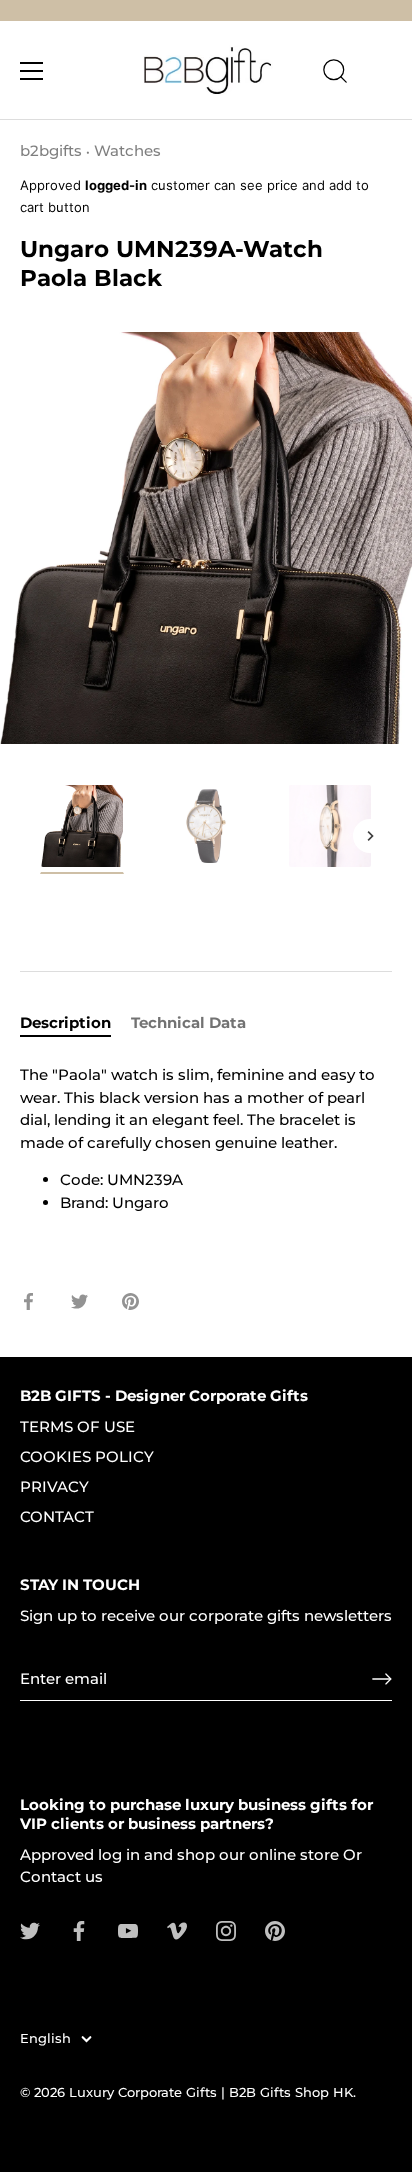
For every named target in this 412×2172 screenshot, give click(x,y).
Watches (127, 150)
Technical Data (188, 1022)
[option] (82, 832)
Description (65, 1022)
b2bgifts (51, 150)
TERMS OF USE (77, 1426)
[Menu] (32, 71)
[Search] (335, 74)
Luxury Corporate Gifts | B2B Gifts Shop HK (211, 2092)
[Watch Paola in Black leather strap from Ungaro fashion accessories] (82, 829)
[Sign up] (382, 1679)
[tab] (75, 1023)
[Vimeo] (177, 1929)
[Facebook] (79, 1929)
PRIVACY (54, 1486)
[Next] (370, 836)
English (45, 2038)
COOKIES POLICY (87, 1456)
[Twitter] (30, 1929)
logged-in (116, 185)
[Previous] (42, 836)
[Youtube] (128, 1929)
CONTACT (57, 1516)
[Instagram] (226, 1929)
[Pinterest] (275, 1929)
